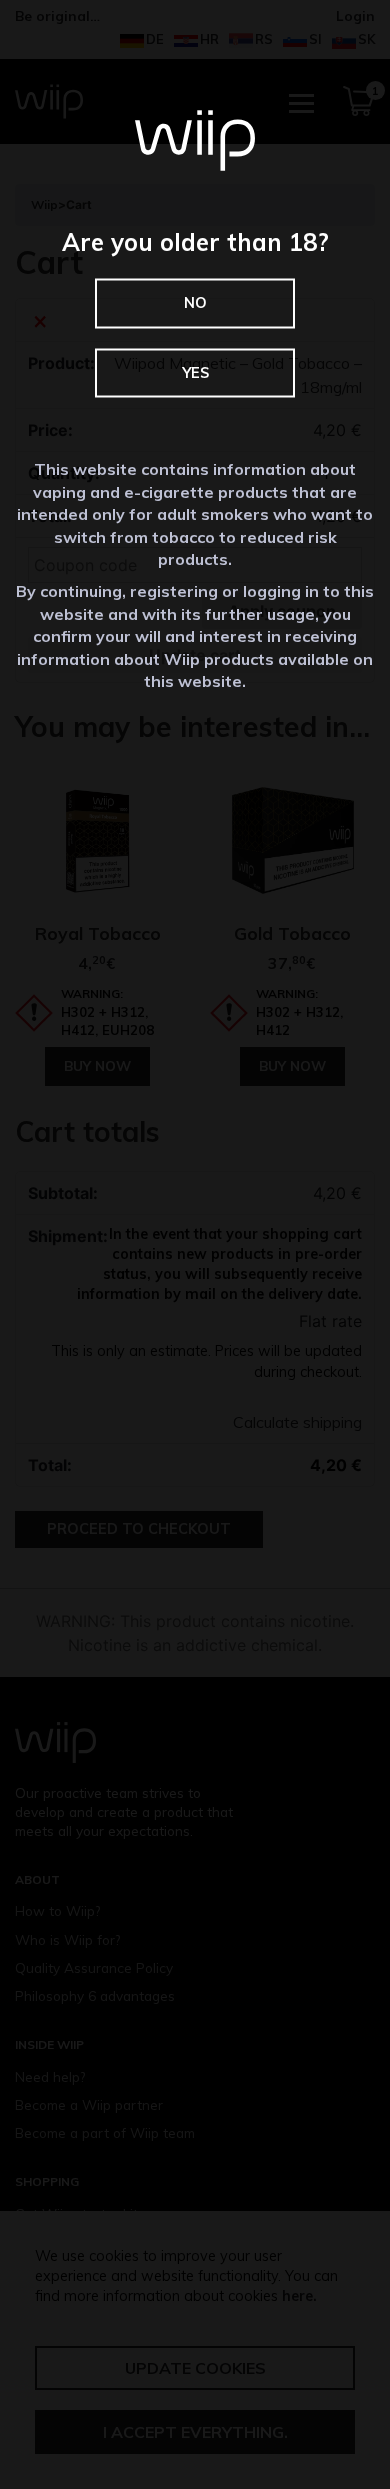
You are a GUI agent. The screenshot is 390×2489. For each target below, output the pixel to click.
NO (195, 303)
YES (195, 372)
